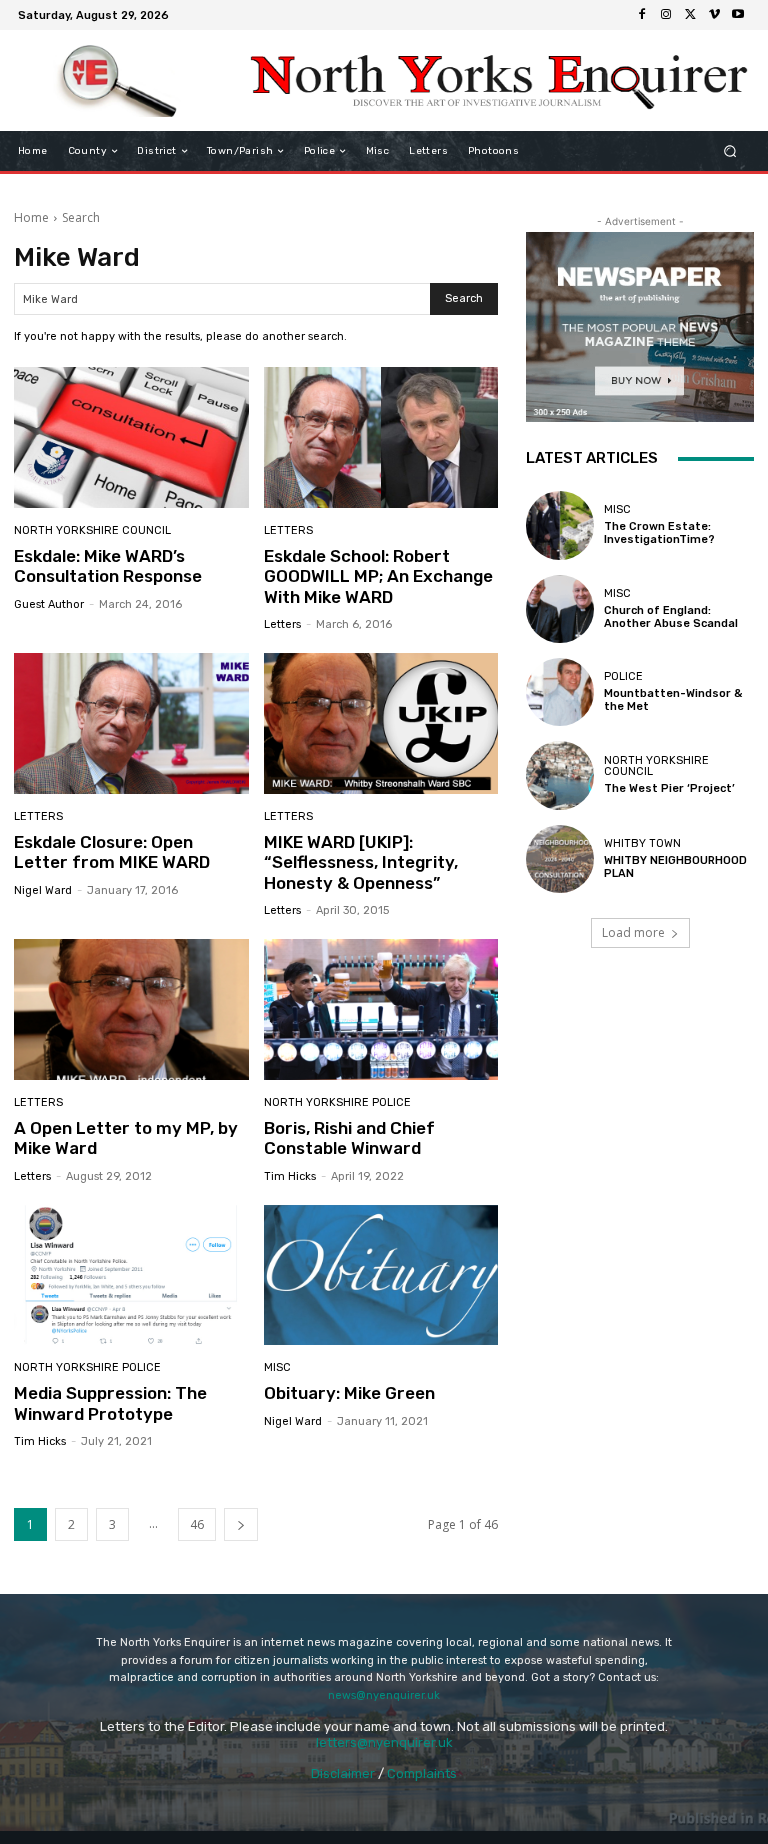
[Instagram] (666, 15)
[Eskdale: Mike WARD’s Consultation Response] (131, 437)
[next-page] (241, 1524)
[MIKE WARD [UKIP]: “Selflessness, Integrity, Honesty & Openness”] (381, 723)
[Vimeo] (714, 15)
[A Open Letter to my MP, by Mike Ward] (131, 1009)
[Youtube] (738, 15)
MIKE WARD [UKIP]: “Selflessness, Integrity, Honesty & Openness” (361, 862)
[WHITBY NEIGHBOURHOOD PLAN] (560, 859)
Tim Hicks (290, 1176)
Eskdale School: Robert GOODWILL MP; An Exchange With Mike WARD (378, 576)
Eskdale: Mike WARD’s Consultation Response (108, 566)
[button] (730, 151)
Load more (633, 932)
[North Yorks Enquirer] (117, 81)
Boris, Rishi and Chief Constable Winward (349, 1138)
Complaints (422, 1773)
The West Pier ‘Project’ (669, 788)
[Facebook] (642, 15)
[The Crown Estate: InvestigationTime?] (560, 525)
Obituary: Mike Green (349, 1393)
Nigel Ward (43, 890)
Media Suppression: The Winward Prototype (110, 1403)
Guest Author (49, 604)
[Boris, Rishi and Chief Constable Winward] (381, 1009)
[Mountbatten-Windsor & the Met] (560, 692)
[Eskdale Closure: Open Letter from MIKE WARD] (131, 723)
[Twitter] (690, 15)
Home (31, 217)
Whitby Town (642, 843)
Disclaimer (343, 1773)
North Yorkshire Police (337, 1102)
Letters (288, 530)
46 (197, 1524)
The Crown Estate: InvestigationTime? (659, 533)
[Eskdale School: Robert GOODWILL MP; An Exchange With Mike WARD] (381, 437)
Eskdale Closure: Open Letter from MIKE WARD (112, 852)
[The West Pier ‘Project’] (560, 775)
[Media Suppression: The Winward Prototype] (131, 1275)
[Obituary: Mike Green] (381, 1275)
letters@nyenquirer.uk (384, 1742)
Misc (277, 1367)
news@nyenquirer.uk (384, 1695)
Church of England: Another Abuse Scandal (671, 617)
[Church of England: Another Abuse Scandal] (560, 609)
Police (623, 676)
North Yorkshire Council (92, 530)
